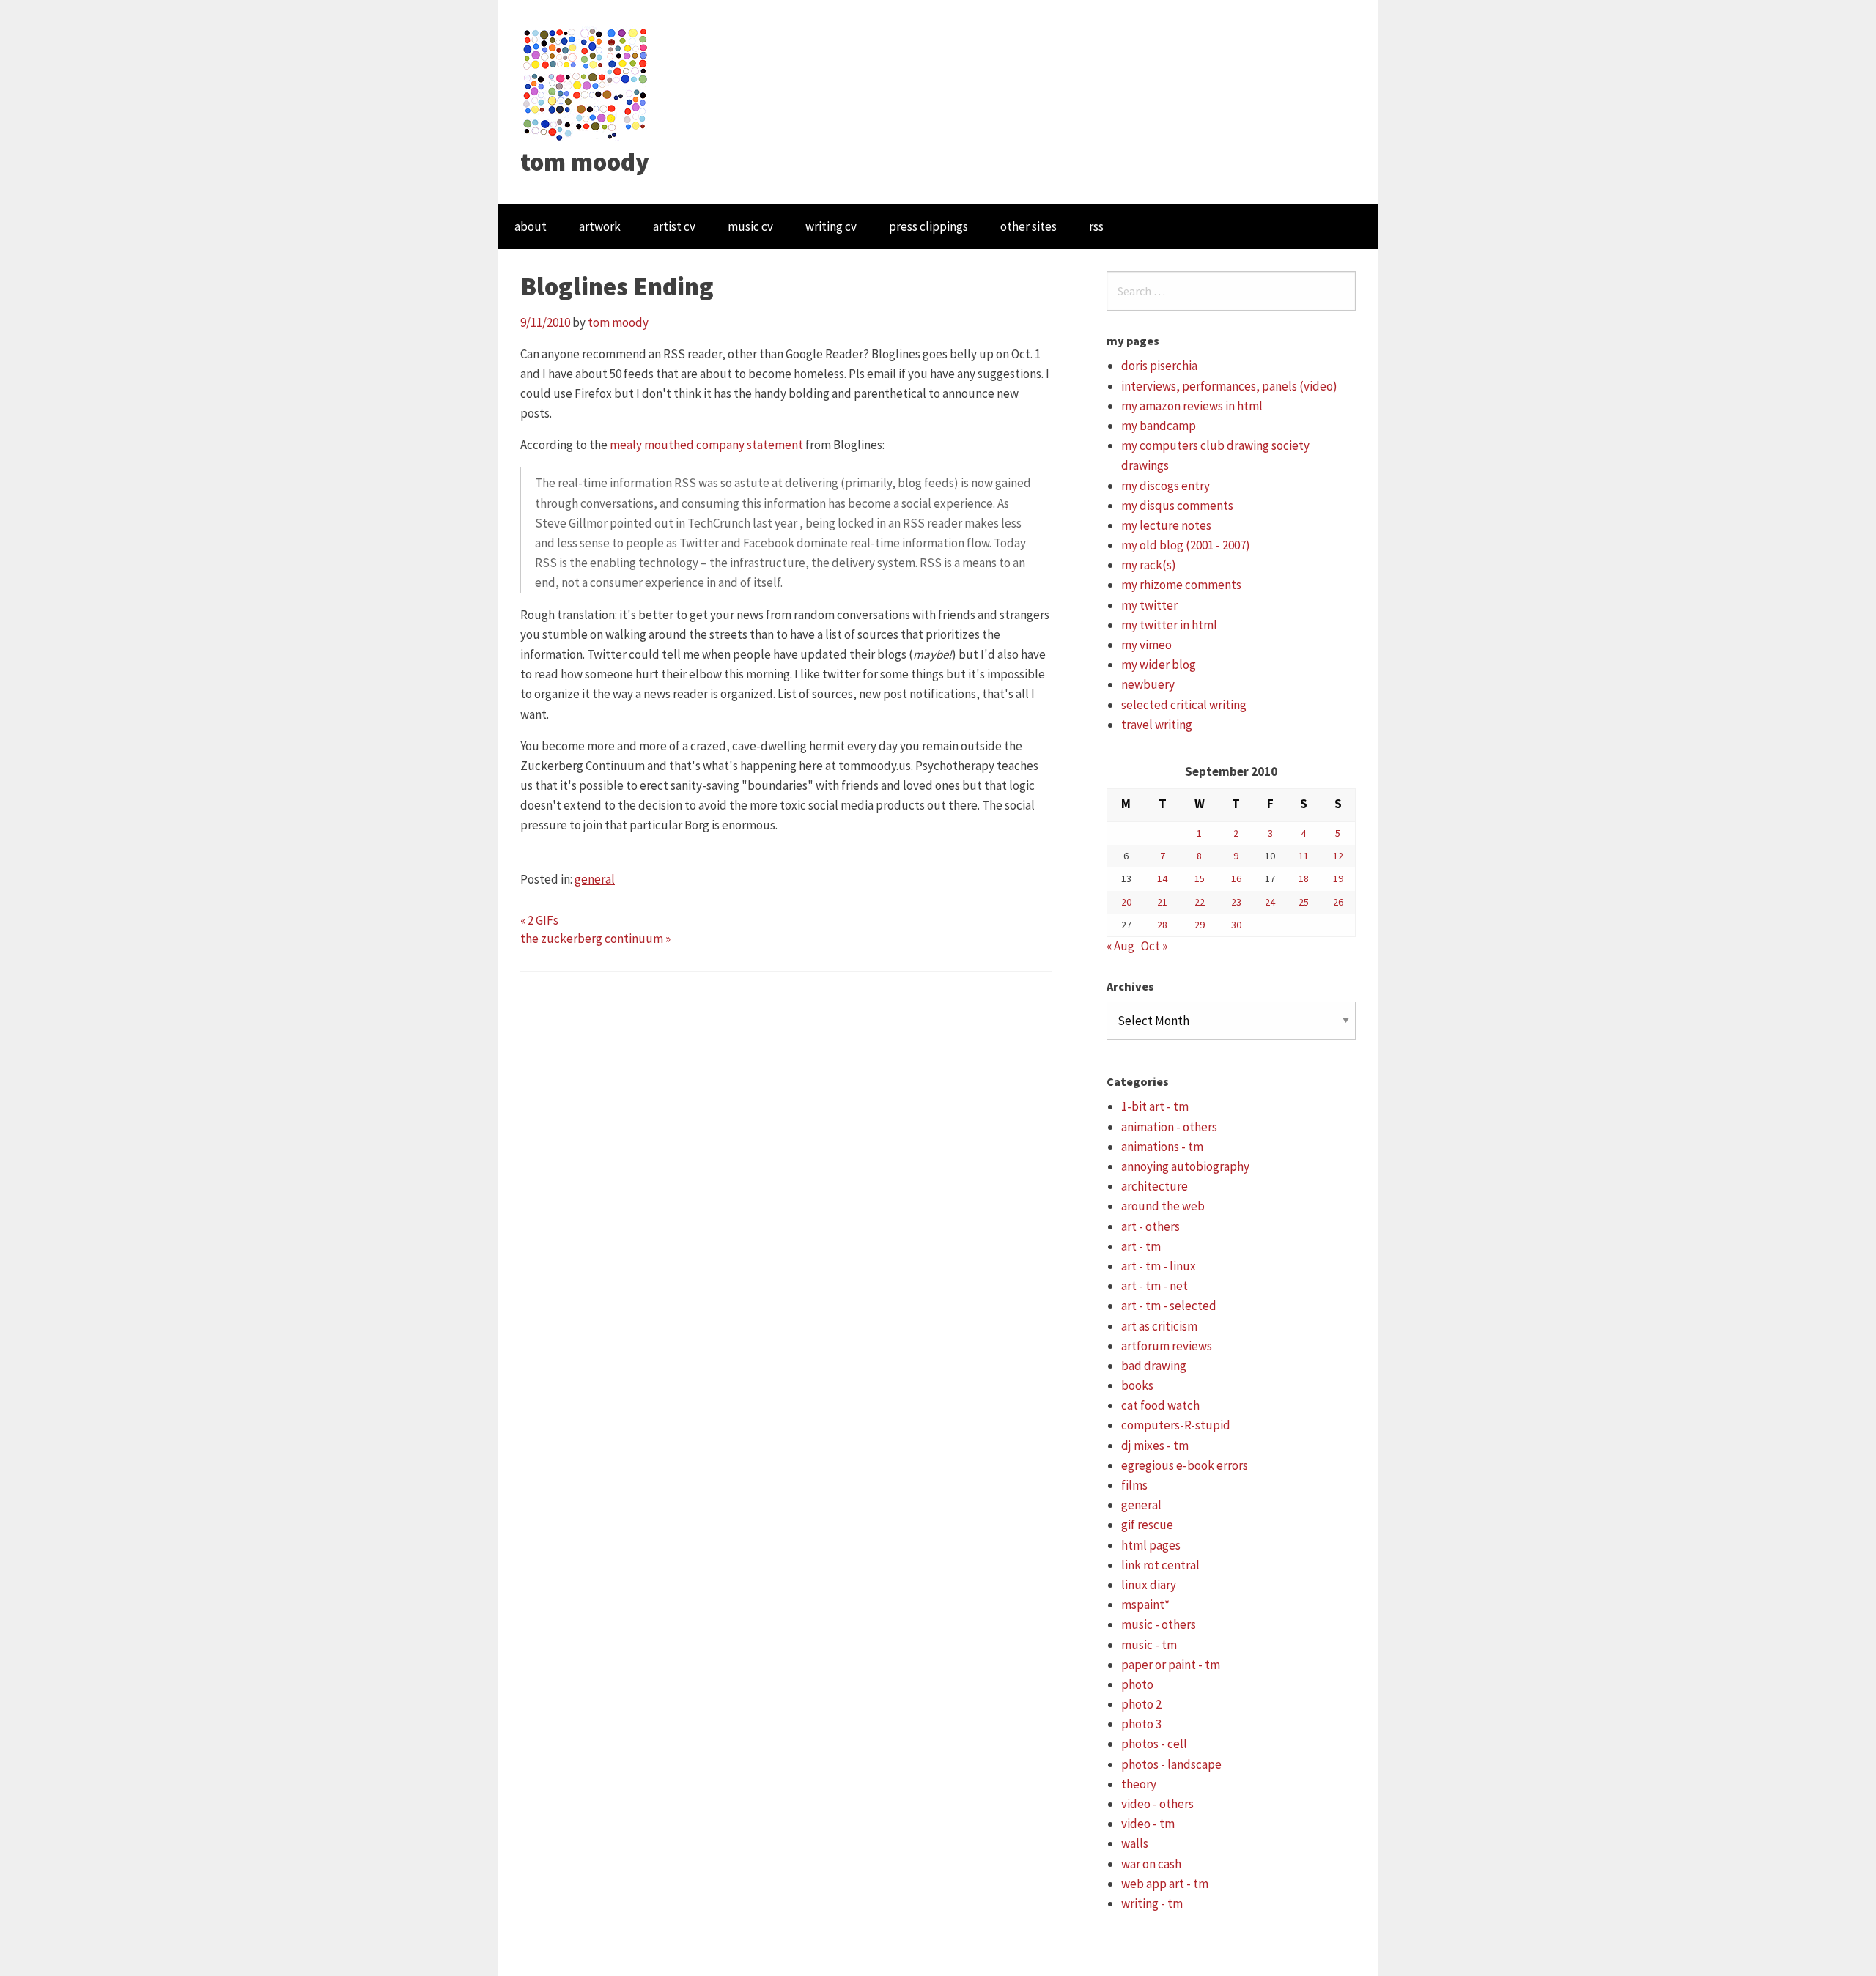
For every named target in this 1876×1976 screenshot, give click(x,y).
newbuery (1148, 684)
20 (1126, 902)
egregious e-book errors (1185, 1465)
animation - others (1169, 1127)
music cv (750, 226)
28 (1162, 925)
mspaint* (1145, 1605)
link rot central (1160, 1565)
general (595, 879)
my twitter (1149, 605)
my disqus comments (1177, 506)
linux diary (1149, 1585)
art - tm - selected (1169, 1306)
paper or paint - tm (1171, 1665)
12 (1338, 856)
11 (1304, 856)
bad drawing (1154, 1366)
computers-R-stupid (1176, 1425)
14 (1162, 878)
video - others (1157, 1804)
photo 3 (1141, 1724)
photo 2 (1141, 1704)
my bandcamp (1159, 426)
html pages (1151, 1545)
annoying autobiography (1185, 1166)
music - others (1159, 1624)
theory (1139, 1784)
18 (1304, 878)
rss (1096, 226)
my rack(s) (1149, 565)
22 (1200, 902)
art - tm (1141, 1246)
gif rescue (1147, 1525)
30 (1236, 925)
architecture (1155, 1186)
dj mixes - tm (1155, 1446)
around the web (1163, 1206)
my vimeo (1146, 645)
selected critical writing (1184, 705)
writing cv (831, 226)
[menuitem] (531, 227)
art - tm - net (1155, 1286)
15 (1200, 878)
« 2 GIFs (539, 920)
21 (1162, 902)
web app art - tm (1165, 1884)
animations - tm (1162, 1147)
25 (1304, 902)
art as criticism (1159, 1326)
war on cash (1151, 1864)
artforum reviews (1167, 1346)
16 (1236, 878)
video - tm (1148, 1824)
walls (1135, 1843)
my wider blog (1159, 665)
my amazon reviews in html (1192, 406)
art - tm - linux (1159, 1266)
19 (1338, 878)
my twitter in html (1169, 625)
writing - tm (1152, 1903)
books (1137, 1385)
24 (1270, 902)
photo (1137, 1684)
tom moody (585, 162)
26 (1338, 902)
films (1134, 1485)
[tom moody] (586, 83)
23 (1236, 902)
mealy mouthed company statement (706, 445)
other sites (1029, 226)
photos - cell (1154, 1744)
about (531, 226)
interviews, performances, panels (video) (1229, 386)
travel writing (1157, 725)
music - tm (1149, 1645)
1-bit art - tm (1155, 1106)
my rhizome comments (1181, 585)
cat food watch (1160, 1405)
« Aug (1120, 946)
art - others (1151, 1226)
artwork (600, 226)
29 (1200, 925)
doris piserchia (1159, 366)
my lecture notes (1166, 525)
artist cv (674, 226)
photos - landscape (1171, 1764)
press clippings (928, 226)
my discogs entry (1166, 486)
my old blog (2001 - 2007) (1186, 545)
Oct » (1154, 946)
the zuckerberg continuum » (595, 939)
